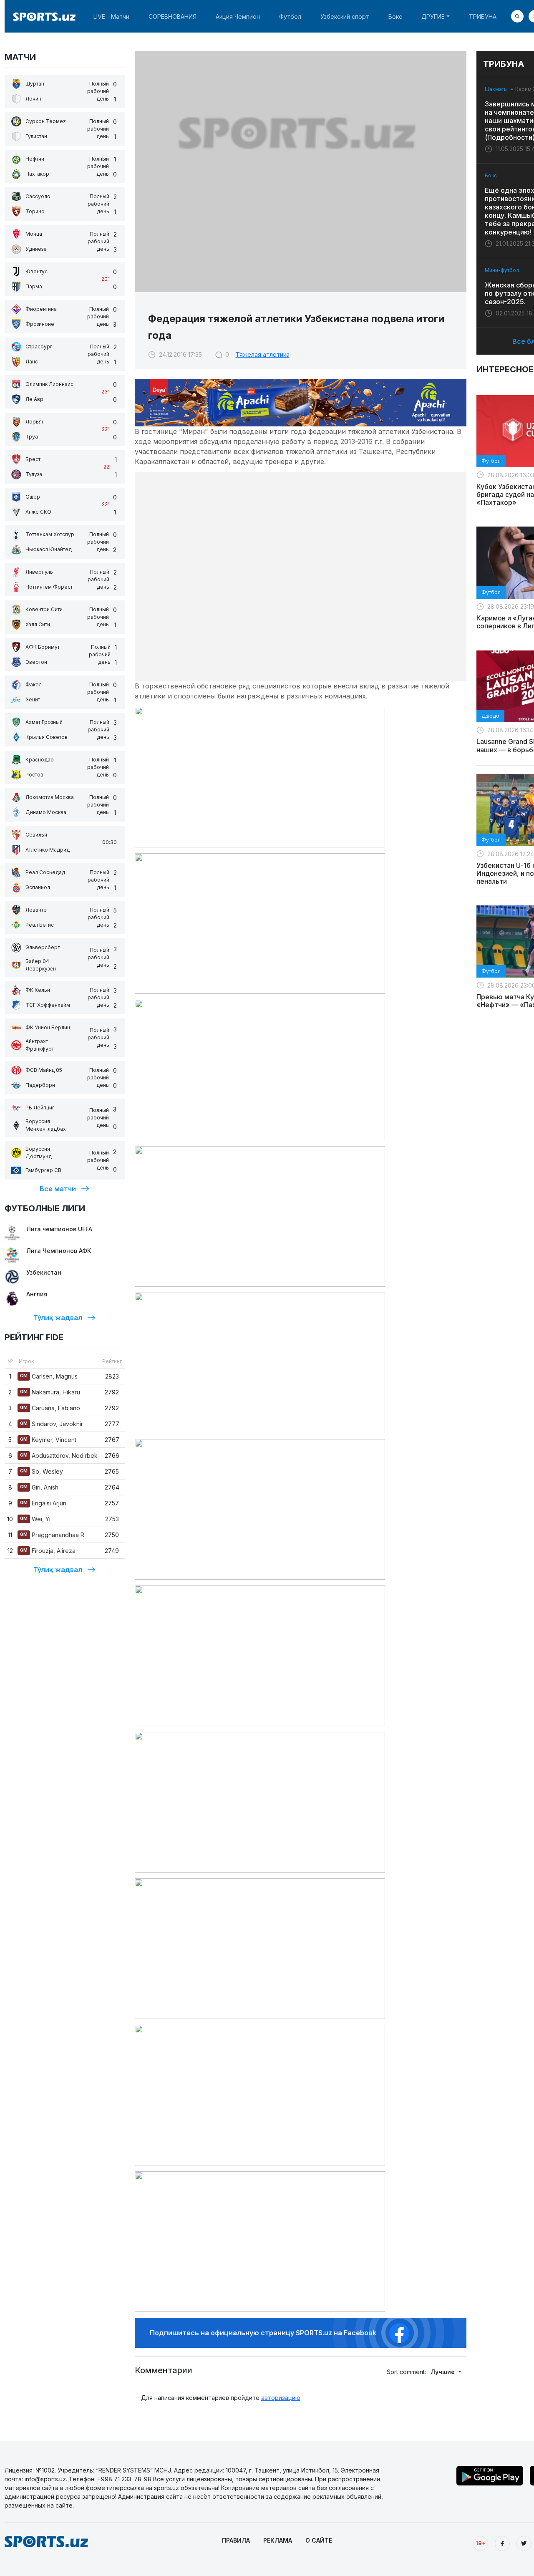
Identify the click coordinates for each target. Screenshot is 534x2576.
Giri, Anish (39, 1487)
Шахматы (496, 89)
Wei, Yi (35, 1519)
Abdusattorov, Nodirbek (59, 1456)
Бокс (395, 16)
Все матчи (58, 1189)
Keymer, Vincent (48, 1440)
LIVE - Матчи (111, 16)
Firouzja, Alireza (48, 1551)
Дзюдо (490, 716)
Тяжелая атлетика (263, 354)
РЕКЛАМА (278, 2540)
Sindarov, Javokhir (52, 1424)
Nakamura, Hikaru (50, 1392)
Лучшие (443, 2372)
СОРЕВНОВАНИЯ (173, 16)
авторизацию (281, 2398)
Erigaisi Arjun (43, 1503)
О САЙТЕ (319, 2540)
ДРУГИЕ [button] (433, 16)
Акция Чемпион (238, 16)
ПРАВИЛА (236, 2540)
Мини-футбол (502, 270)
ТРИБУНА (483, 16)
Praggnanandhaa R (52, 1535)
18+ (481, 2543)
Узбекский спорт (345, 16)
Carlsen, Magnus (49, 1376)
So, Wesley (42, 1471)
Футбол (290, 16)
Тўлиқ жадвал (58, 1318)
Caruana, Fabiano (50, 1408)
